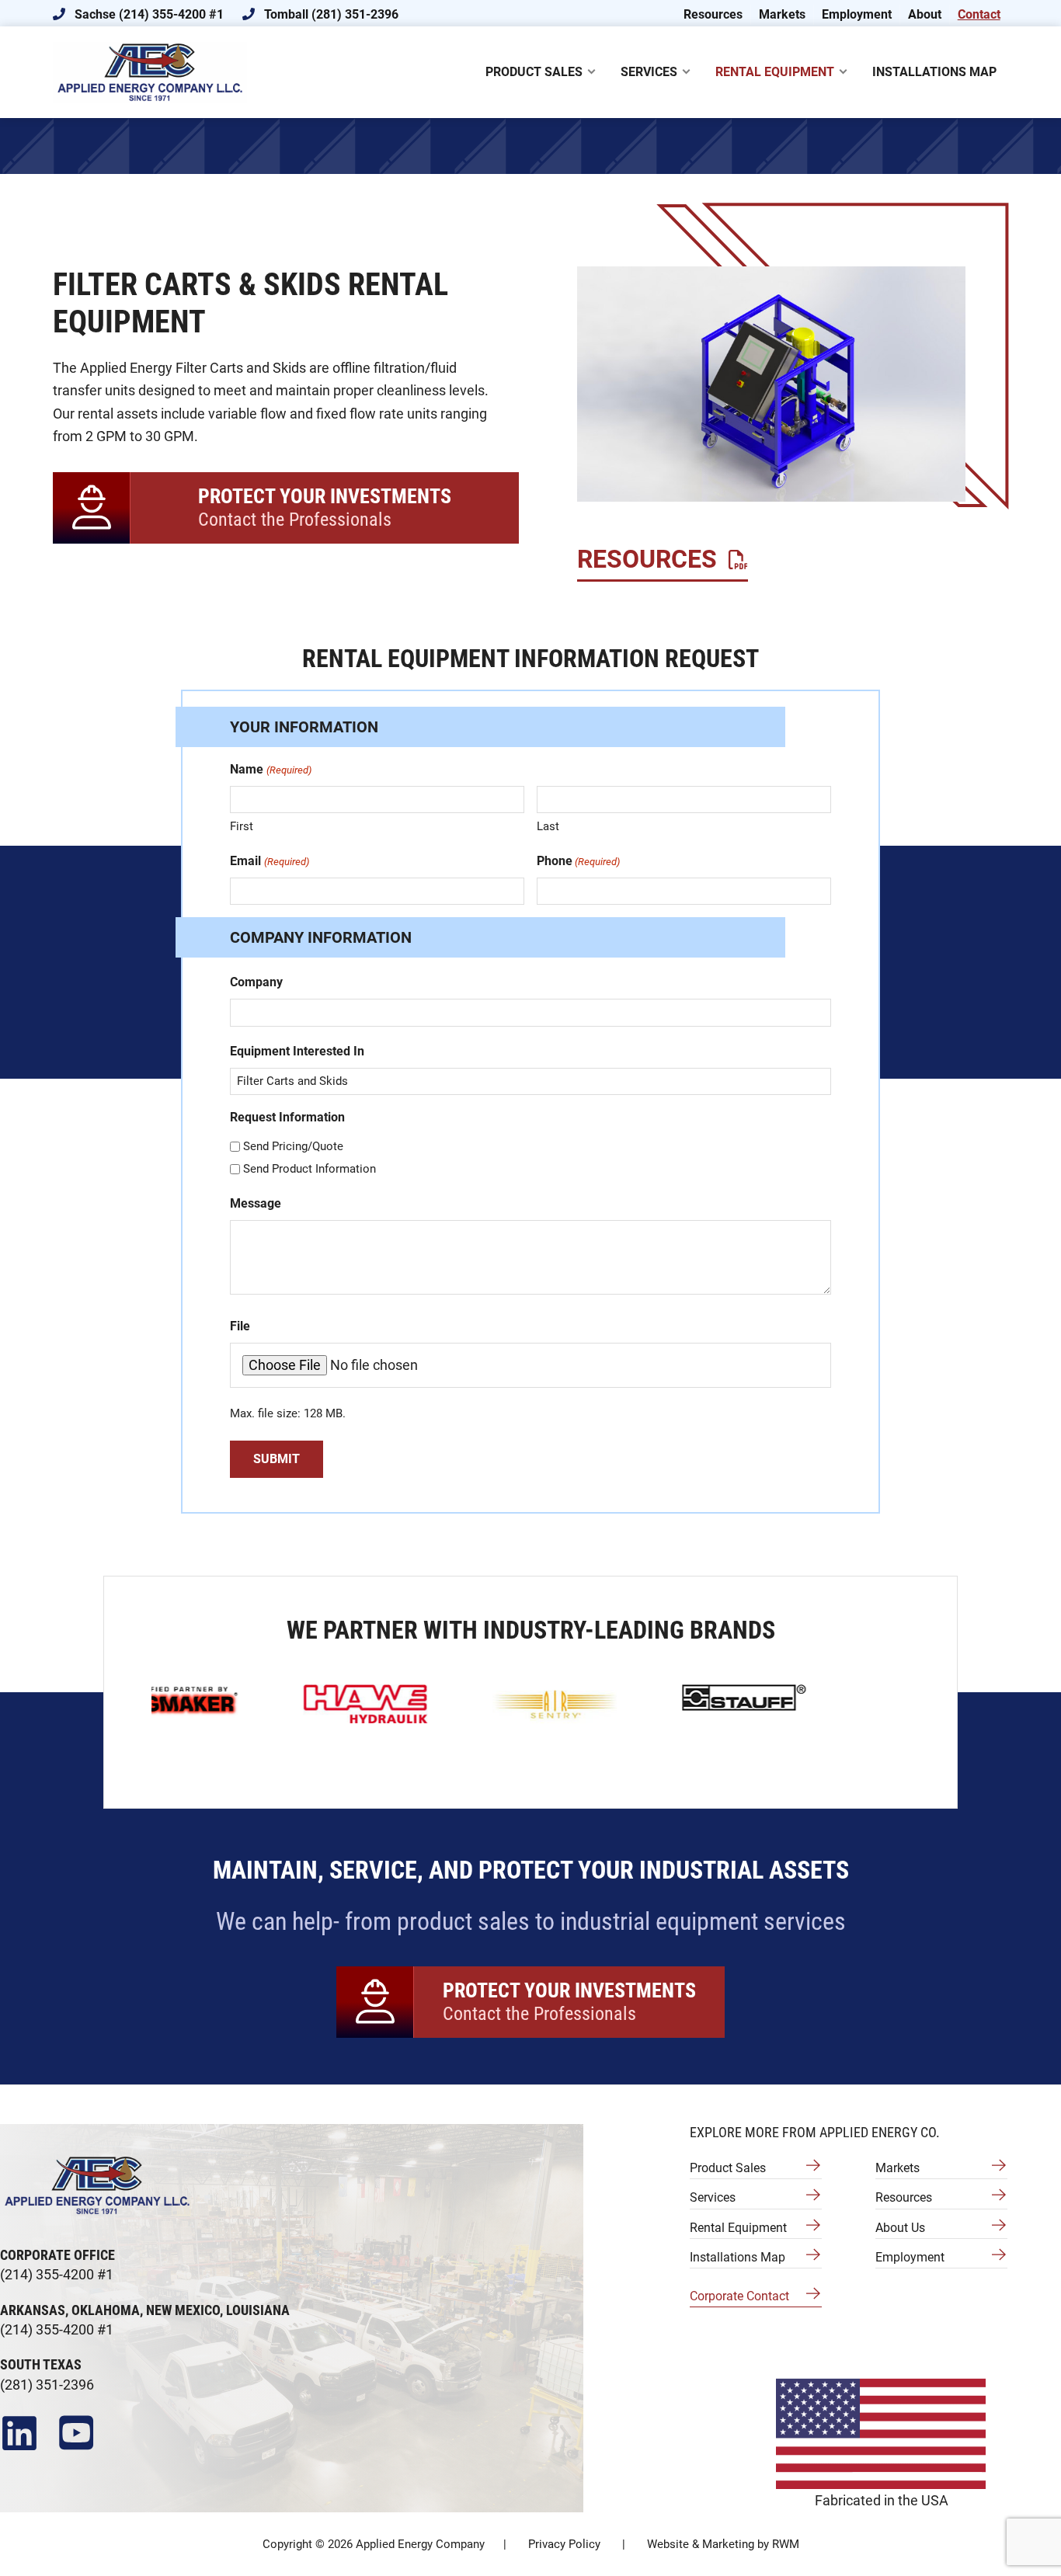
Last (548, 826)
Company (256, 982)
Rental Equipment (738, 2228)
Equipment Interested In (297, 1051)
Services (713, 2197)
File (240, 1326)
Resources (713, 14)
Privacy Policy (564, 2544)
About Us (900, 2228)
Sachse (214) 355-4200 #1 (148, 14)
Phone (578, 861)
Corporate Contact (739, 2296)
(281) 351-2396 (47, 2385)
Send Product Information (310, 1169)
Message (256, 1203)
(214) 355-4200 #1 (57, 2274)
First (242, 826)
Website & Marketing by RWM (723, 2544)
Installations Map (737, 2257)
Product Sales (728, 2168)
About (925, 14)
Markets (782, 14)
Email (269, 861)
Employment (857, 14)
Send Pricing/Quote (293, 1146)
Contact (979, 14)
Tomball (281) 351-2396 (330, 14)
